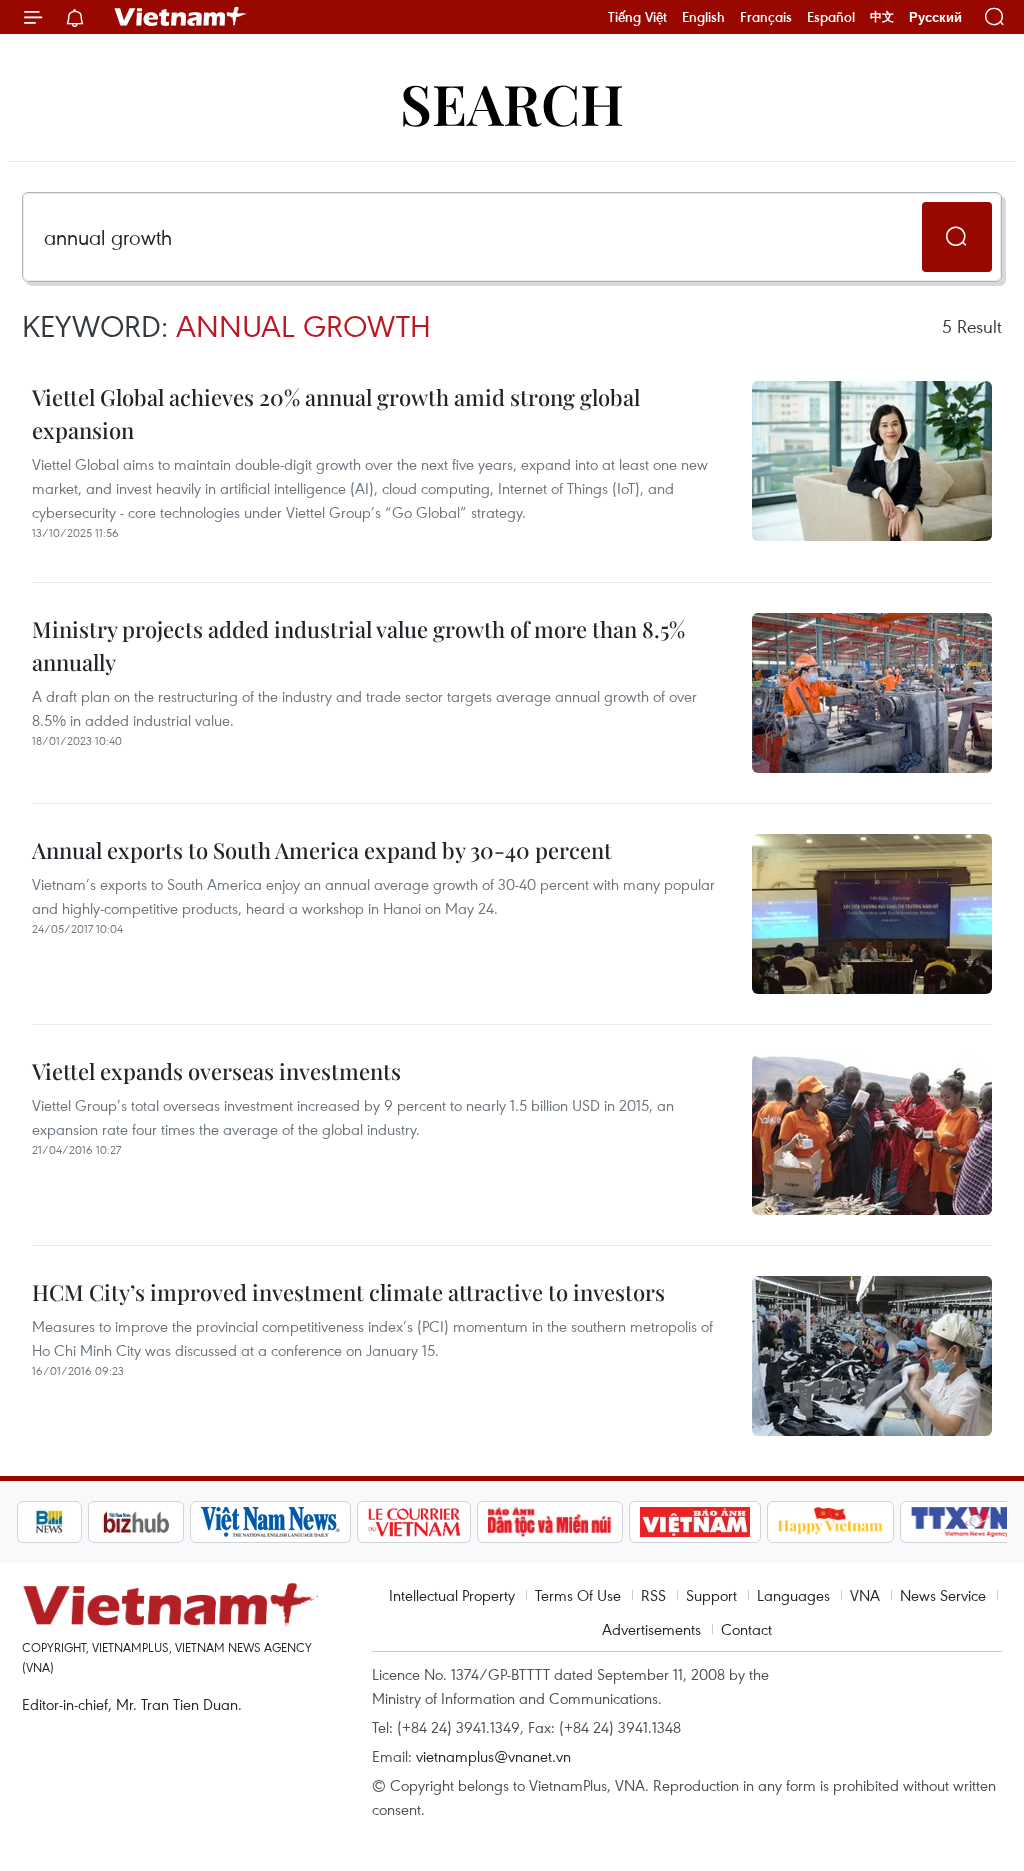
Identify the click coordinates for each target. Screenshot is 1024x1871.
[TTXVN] (960, 1522)
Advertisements (651, 1629)
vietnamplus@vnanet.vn (493, 1756)
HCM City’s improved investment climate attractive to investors (348, 1292)
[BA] (695, 1522)
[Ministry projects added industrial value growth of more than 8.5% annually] (872, 693)
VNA (865, 1595)
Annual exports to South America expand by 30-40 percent (322, 850)
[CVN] (414, 1522)
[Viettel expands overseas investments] (872, 1135)
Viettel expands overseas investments (216, 1071)
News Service (943, 1595)
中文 (882, 17)
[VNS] (270, 1522)
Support (711, 1595)
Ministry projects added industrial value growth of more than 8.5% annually (358, 645)
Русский (935, 17)
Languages (793, 1595)
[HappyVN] (831, 1522)
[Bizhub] (136, 1522)
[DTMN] (550, 1522)
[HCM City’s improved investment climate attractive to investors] (872, 1356)
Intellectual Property (452, 1595)
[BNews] (49, 1522)
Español (831, 17)
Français (766, 17)
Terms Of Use (578, 1595)
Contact (746, 1629)
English (703, 17)
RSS (653, 1595)
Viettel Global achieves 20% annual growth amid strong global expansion (336, 413)
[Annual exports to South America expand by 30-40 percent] (872, 914)
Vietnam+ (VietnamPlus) (181, 17)
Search (512, 102)
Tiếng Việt (637, 17)
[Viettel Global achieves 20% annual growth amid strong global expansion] (872, 461)
